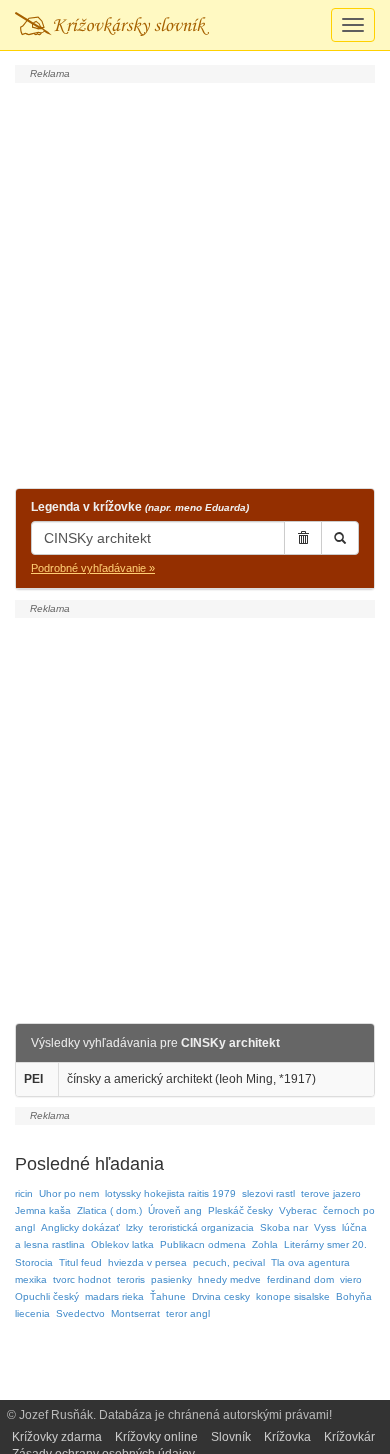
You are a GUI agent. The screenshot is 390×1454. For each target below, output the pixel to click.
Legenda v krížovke (140, 507)
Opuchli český (47, 1296)
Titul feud (80, 1262)
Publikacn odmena (203, 1244)
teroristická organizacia (201, 1227)
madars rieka (114, 1296)
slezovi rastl (268, 1193)
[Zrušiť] (303, 538)
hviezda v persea (147, 1262)
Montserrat (135, 1313)
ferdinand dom (300, 1279)
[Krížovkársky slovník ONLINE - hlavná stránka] (112, 25)
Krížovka (287, 1437)
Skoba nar (284, 1227)
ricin (24, 1193)
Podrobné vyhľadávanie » (93, 568)
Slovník (231, 1437)
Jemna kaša (43, 1210)
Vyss (325, 1227)
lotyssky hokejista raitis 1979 (170, 1193)
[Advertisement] (195, 283)
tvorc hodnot (82, 1279)
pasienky (171, 1279)
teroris (131, 1279)
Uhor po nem (69, 1193)
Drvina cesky (221, 1296)
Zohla (265, 1244)
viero (351, 1279)
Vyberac (298, 1210)
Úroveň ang (175, 1210)
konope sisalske (293, 1296)
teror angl (188, 1313)
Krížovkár (349, 1437)
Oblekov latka (122, 1244)
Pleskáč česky (240, 1210)
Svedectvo (80, 1313)
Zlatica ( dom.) (109, 1210)
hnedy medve (229, 1279)
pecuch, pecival (229, 1262)
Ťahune (168, 1296)
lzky (134, 1227)
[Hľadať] (340, 538)
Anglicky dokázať (80, 1227)
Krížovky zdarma (57, 1437)
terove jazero (331, 1193)
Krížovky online (156, 1437)
